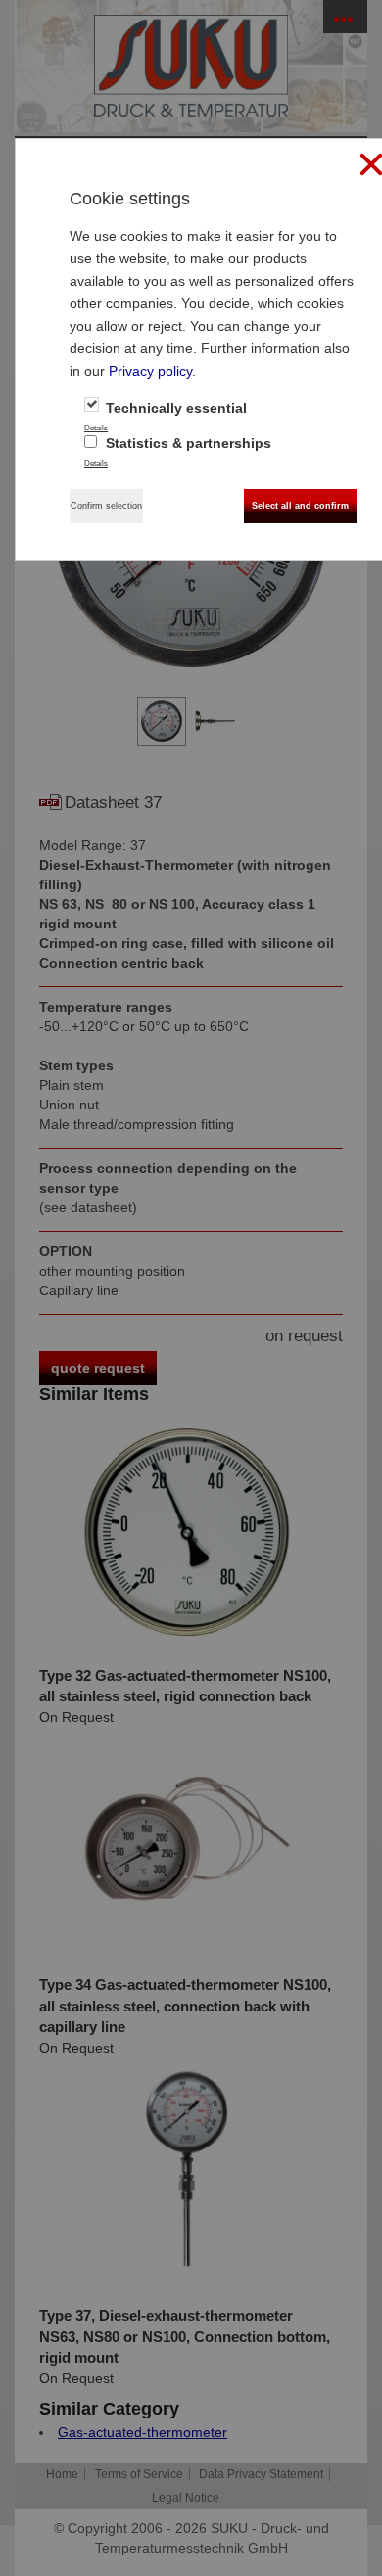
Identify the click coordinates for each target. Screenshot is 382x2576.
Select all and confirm (300, 506)
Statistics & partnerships (187, 443)
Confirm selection (106, 506)
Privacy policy (150, 371)
